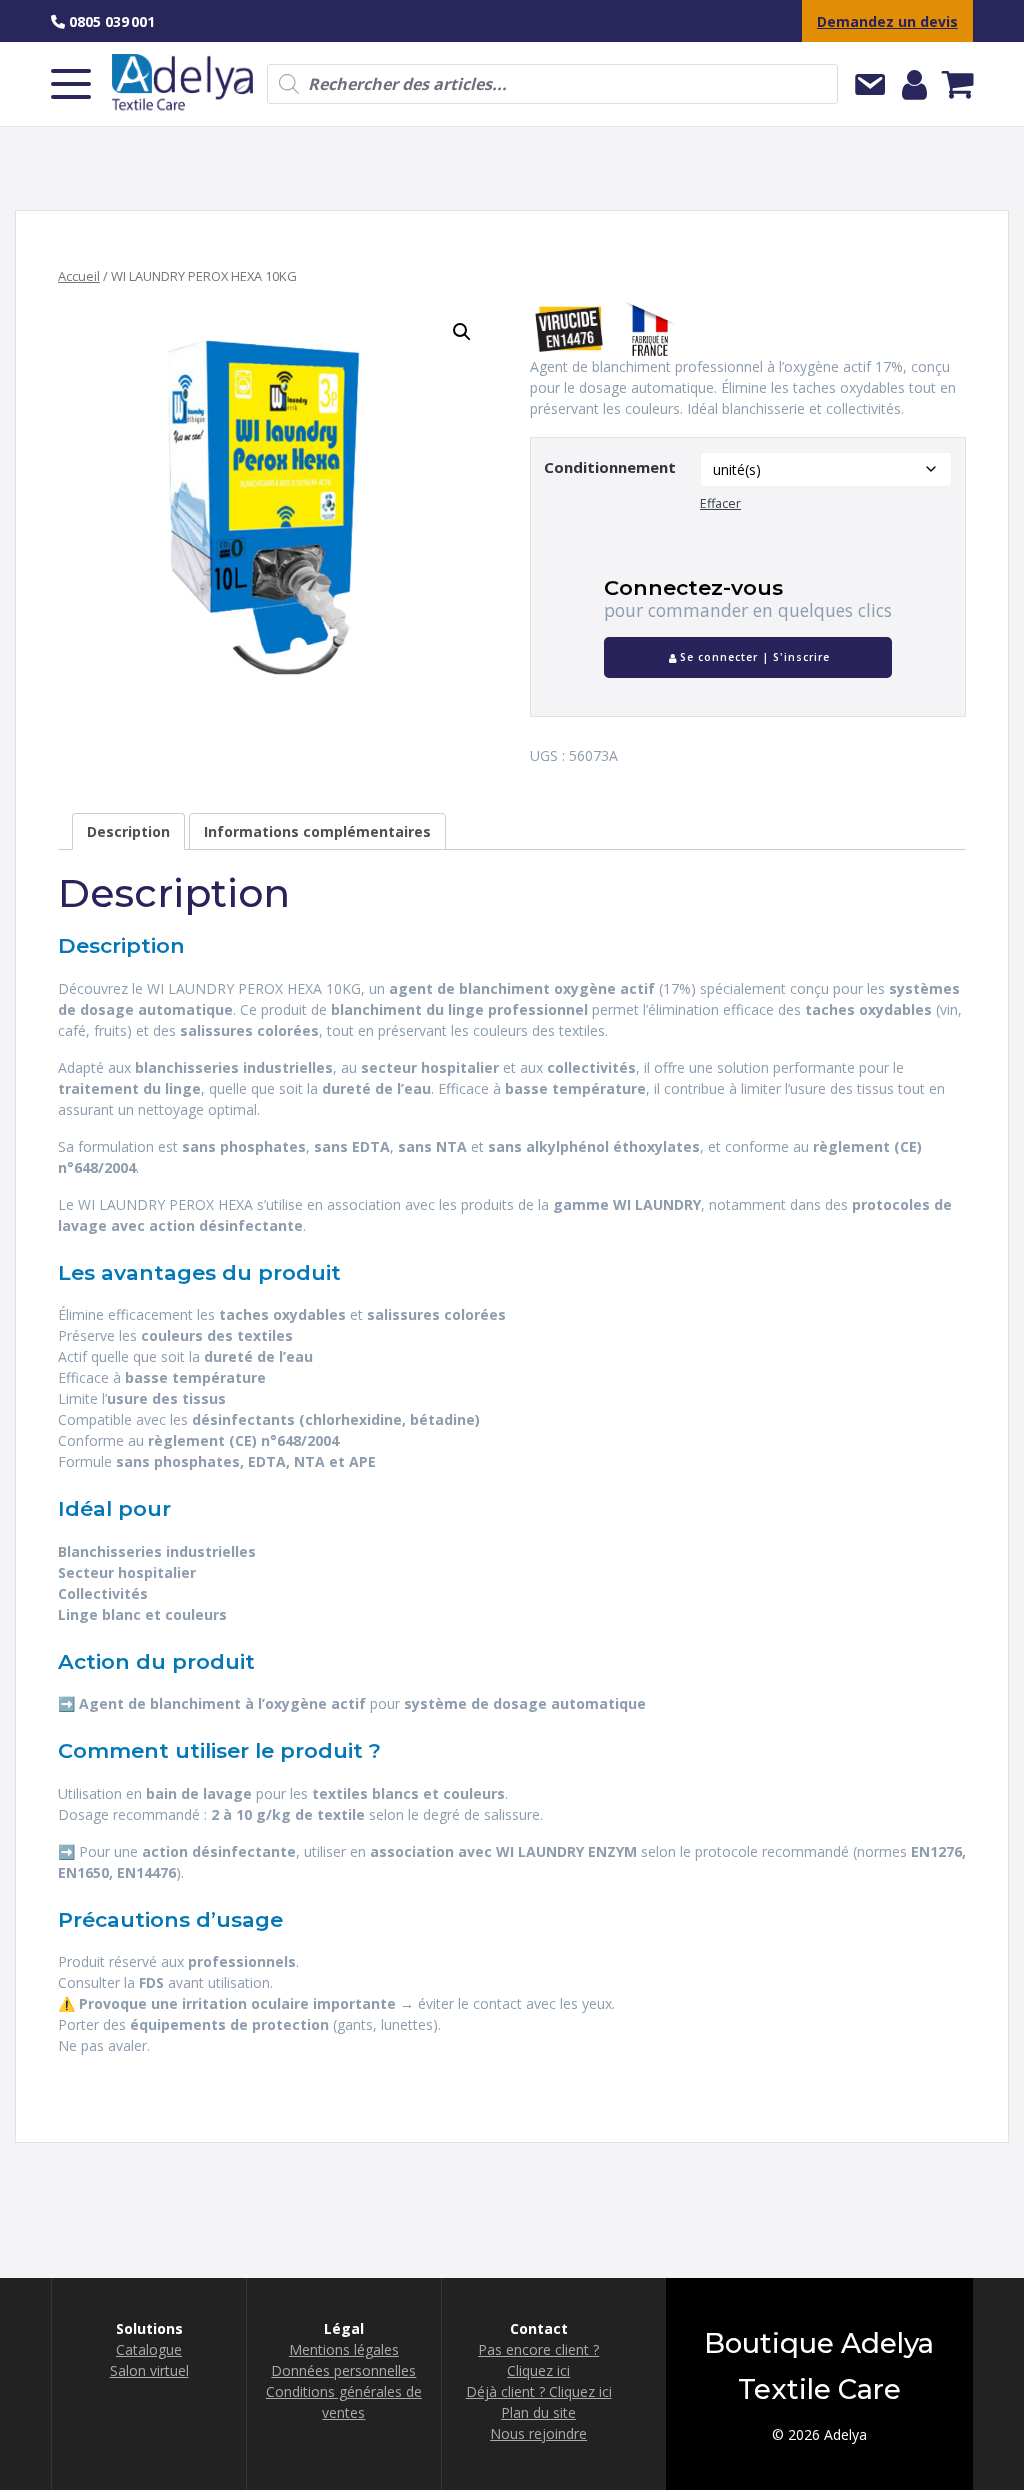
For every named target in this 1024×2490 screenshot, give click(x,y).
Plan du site (538, 2412)
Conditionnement (610, 467)
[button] (462, 332)
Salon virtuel (149, 2370)
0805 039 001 (110, 21)
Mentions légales (344, 2349)
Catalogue (149, 2349)
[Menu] (71, 84)
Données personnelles (343, 2370)
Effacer (720, 503)
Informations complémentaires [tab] (317, 831)
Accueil (79, 276)
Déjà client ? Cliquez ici (539, 2391)
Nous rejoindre (538, 2433)
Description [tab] (128, 831)
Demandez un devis (887, 21)
